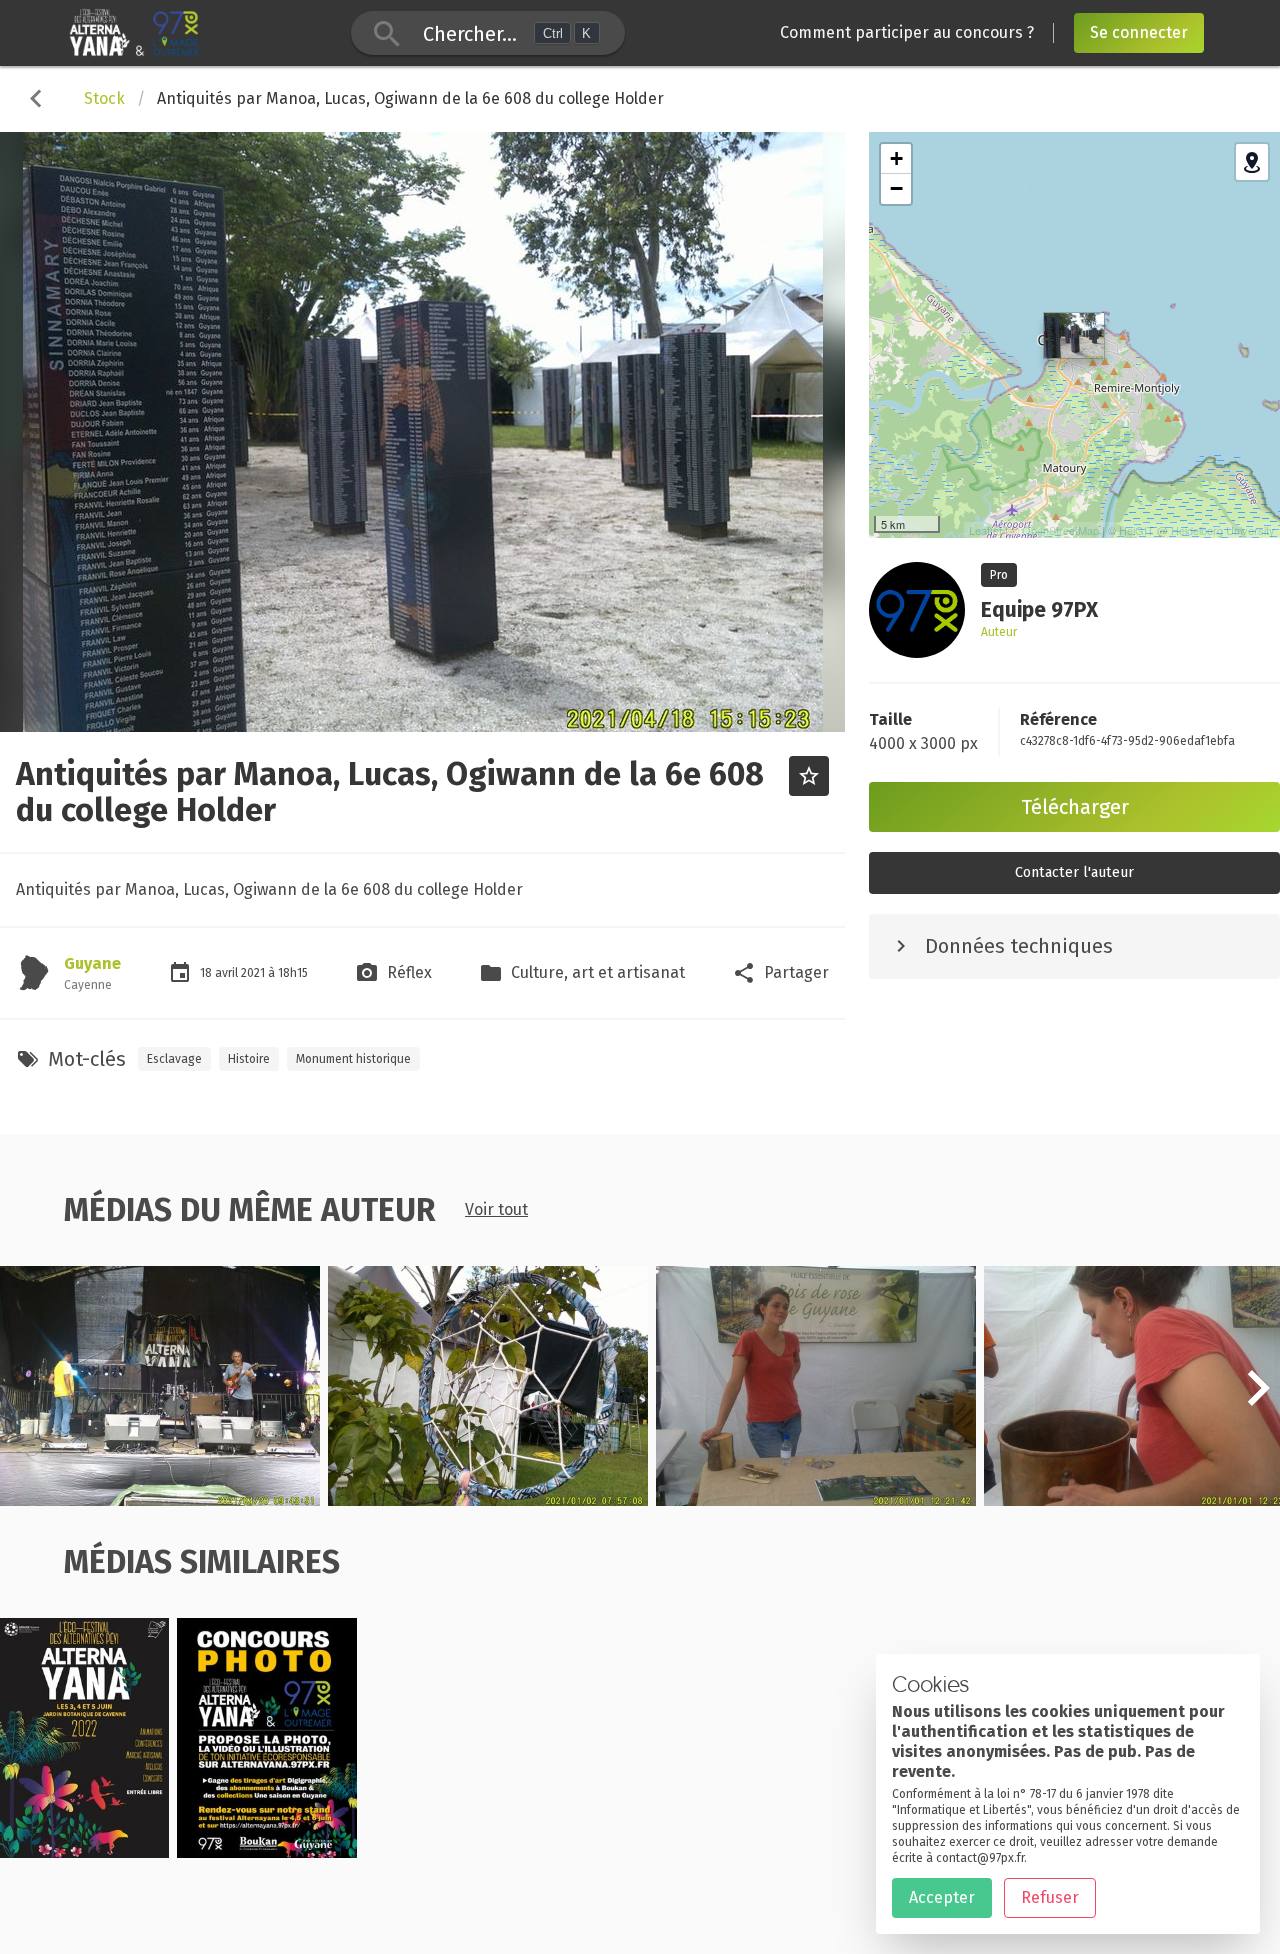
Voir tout (496, 1209)
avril (228, 973)
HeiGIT (1136, 530)
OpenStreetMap (1060, 530)
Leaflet (985, 530)
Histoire (249, 1059)
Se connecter (1139, 32)
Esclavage (174, 1059)
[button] (1258, 1399)
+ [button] (896, 158)
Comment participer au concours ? (907, 32)
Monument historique (353, 1059)
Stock (104, 98)
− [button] (896, 188)
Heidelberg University (1223, 530)
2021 (254, 973)
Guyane (92, 963)
